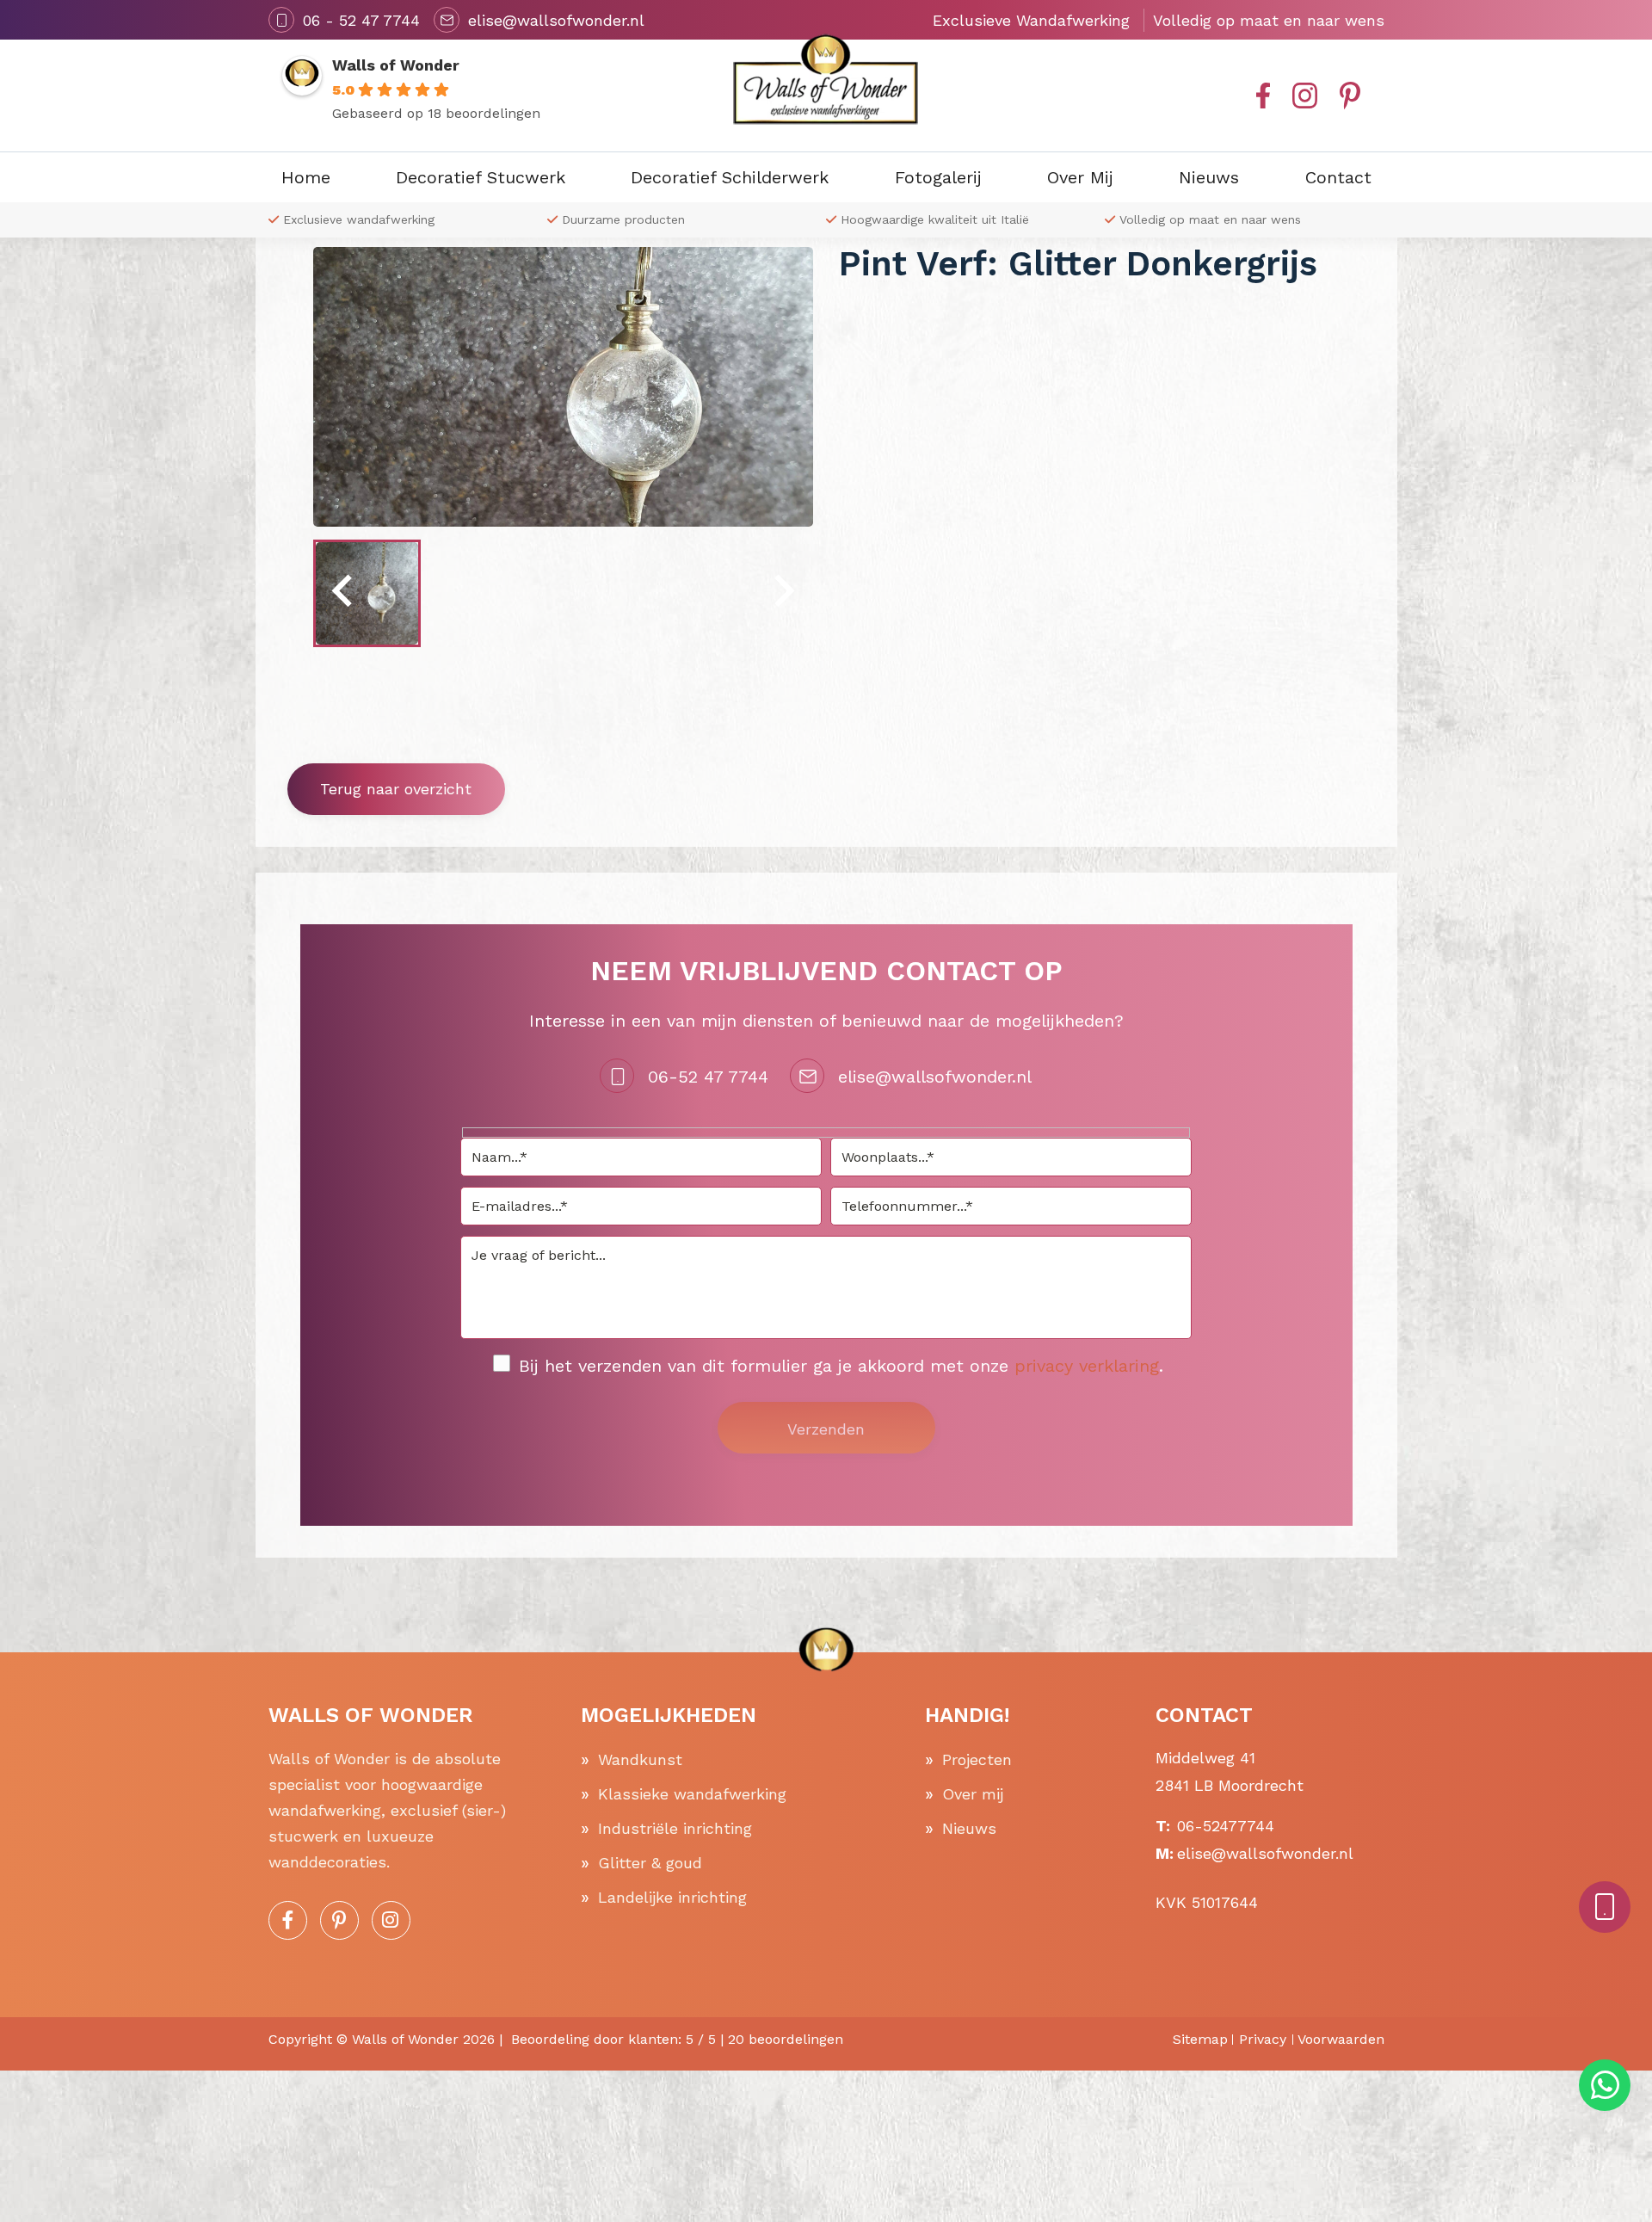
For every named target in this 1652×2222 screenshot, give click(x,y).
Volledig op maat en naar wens (1210, 219)
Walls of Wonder (396, 65)
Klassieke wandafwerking (692, 1794)
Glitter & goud (650, 1863)
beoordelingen (786, 2039)
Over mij (973, 1794)
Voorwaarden (1341, 2039)
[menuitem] (367, 593)
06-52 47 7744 (708, 1077)
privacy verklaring (1087, 1366)
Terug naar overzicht (396, 789)
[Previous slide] (344, 593)
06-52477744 (1226, 1826)
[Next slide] (782, 593)
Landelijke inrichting (672, 1897)
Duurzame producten (623, 219)
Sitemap (1200, 2039)
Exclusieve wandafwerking (359, 219)
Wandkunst (640, 1759)
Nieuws (969, 1828)
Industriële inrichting (675, 1828)
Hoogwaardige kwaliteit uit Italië (935, 219)
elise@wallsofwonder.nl (935, 1077)
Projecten (977, 1759)
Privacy (1263, 2039)
